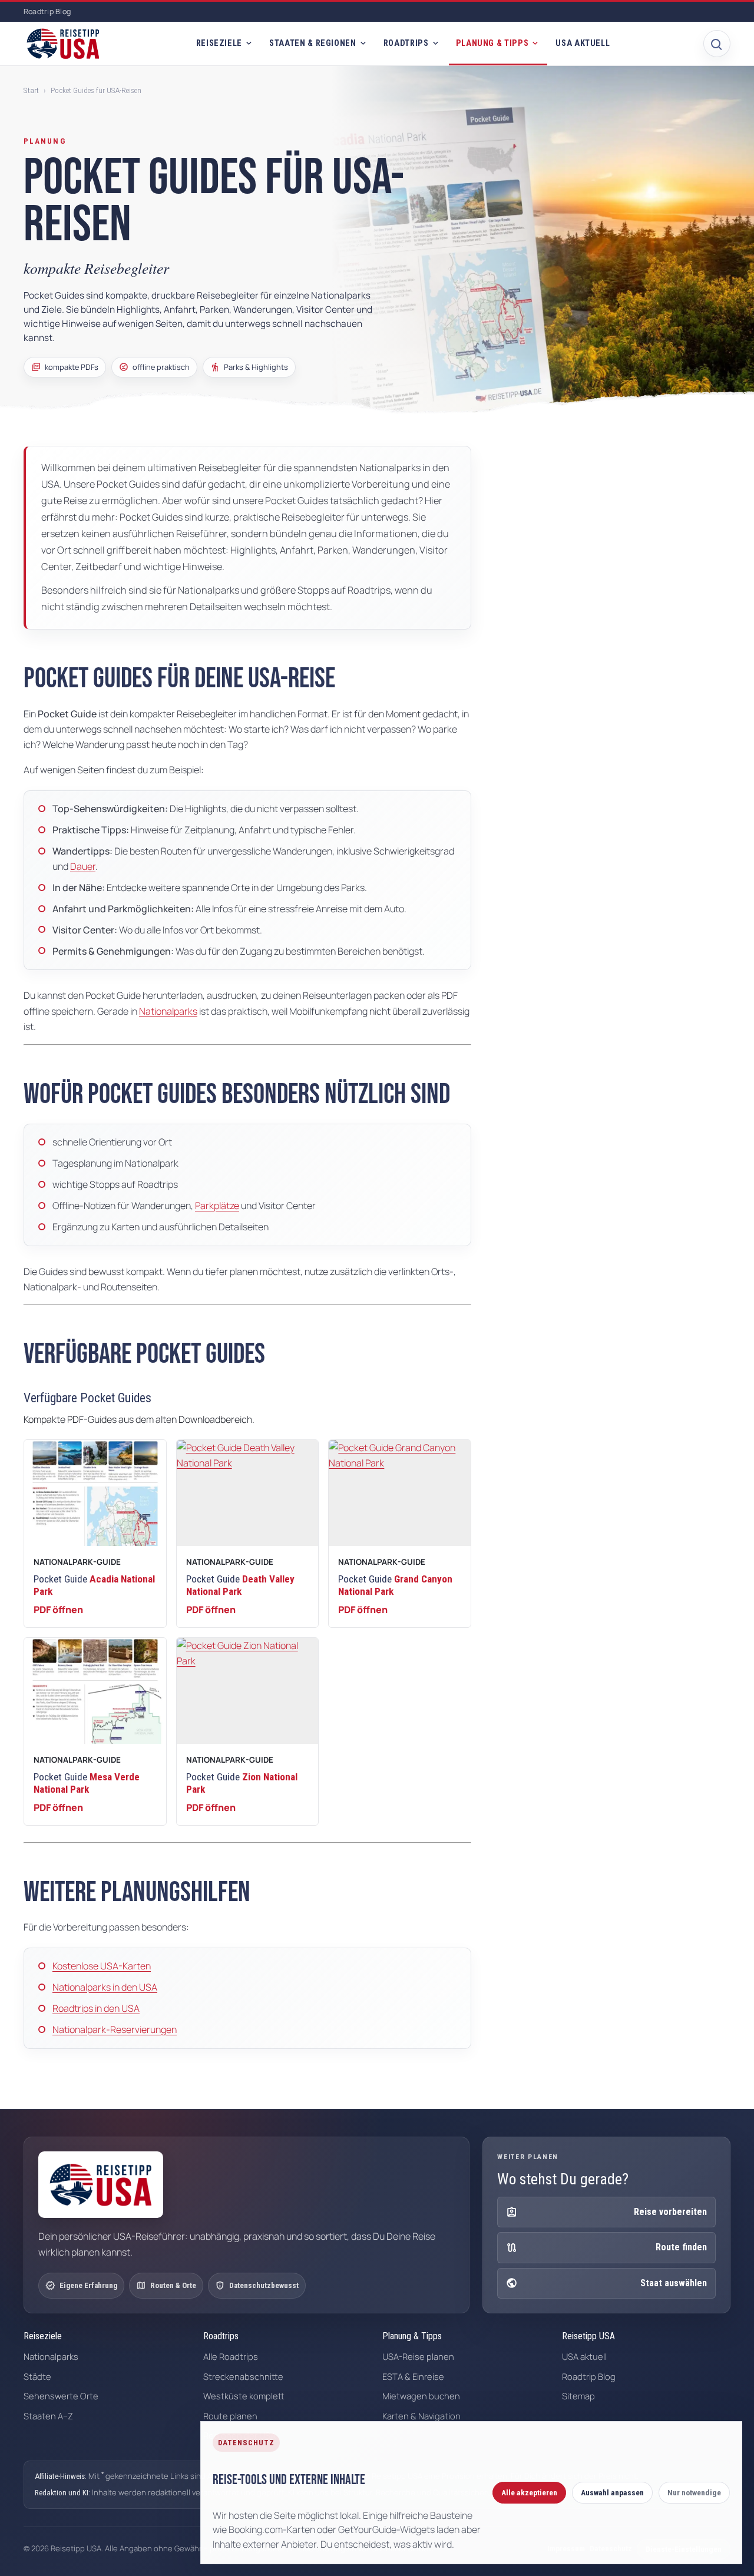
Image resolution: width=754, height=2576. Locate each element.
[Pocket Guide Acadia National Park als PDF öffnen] (95, 1493)
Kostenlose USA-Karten (102, 1966)
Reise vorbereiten (606, 2212)
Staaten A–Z (48, 2416)
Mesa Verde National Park (87, 1783)
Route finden (606, 2248)
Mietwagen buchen (421, 2396)
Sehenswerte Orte (61, 2396)
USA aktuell (583, 43)
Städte (37, 2376)
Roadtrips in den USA (96, 2008)
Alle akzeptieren (529, 2493)
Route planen (230, 2416)
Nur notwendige (694, 2493)
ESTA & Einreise (413, 2376)
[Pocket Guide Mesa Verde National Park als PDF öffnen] (95, 1691)
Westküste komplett (244, 2396)
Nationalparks (168, 1011)
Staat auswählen (606, 2283)
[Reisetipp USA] (63, 44)
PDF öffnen (58, 1610)
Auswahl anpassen (612, 2493)
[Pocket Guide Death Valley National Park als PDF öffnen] (248, 1493)
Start (31, 90)
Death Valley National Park (240, 1585)
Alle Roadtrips (231, 2356)
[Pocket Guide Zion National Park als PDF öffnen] (248, 1691)
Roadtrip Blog (47, 11)
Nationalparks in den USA (105, 1987)
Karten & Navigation (421, 2416)
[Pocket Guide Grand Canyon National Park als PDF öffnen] (400, 1493)
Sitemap (578, 2396)
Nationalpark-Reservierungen (115, 2029)
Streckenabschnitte (243, 2376)
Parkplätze (217, 1206)
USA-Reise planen (418, 2356)
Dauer (83, 866)
